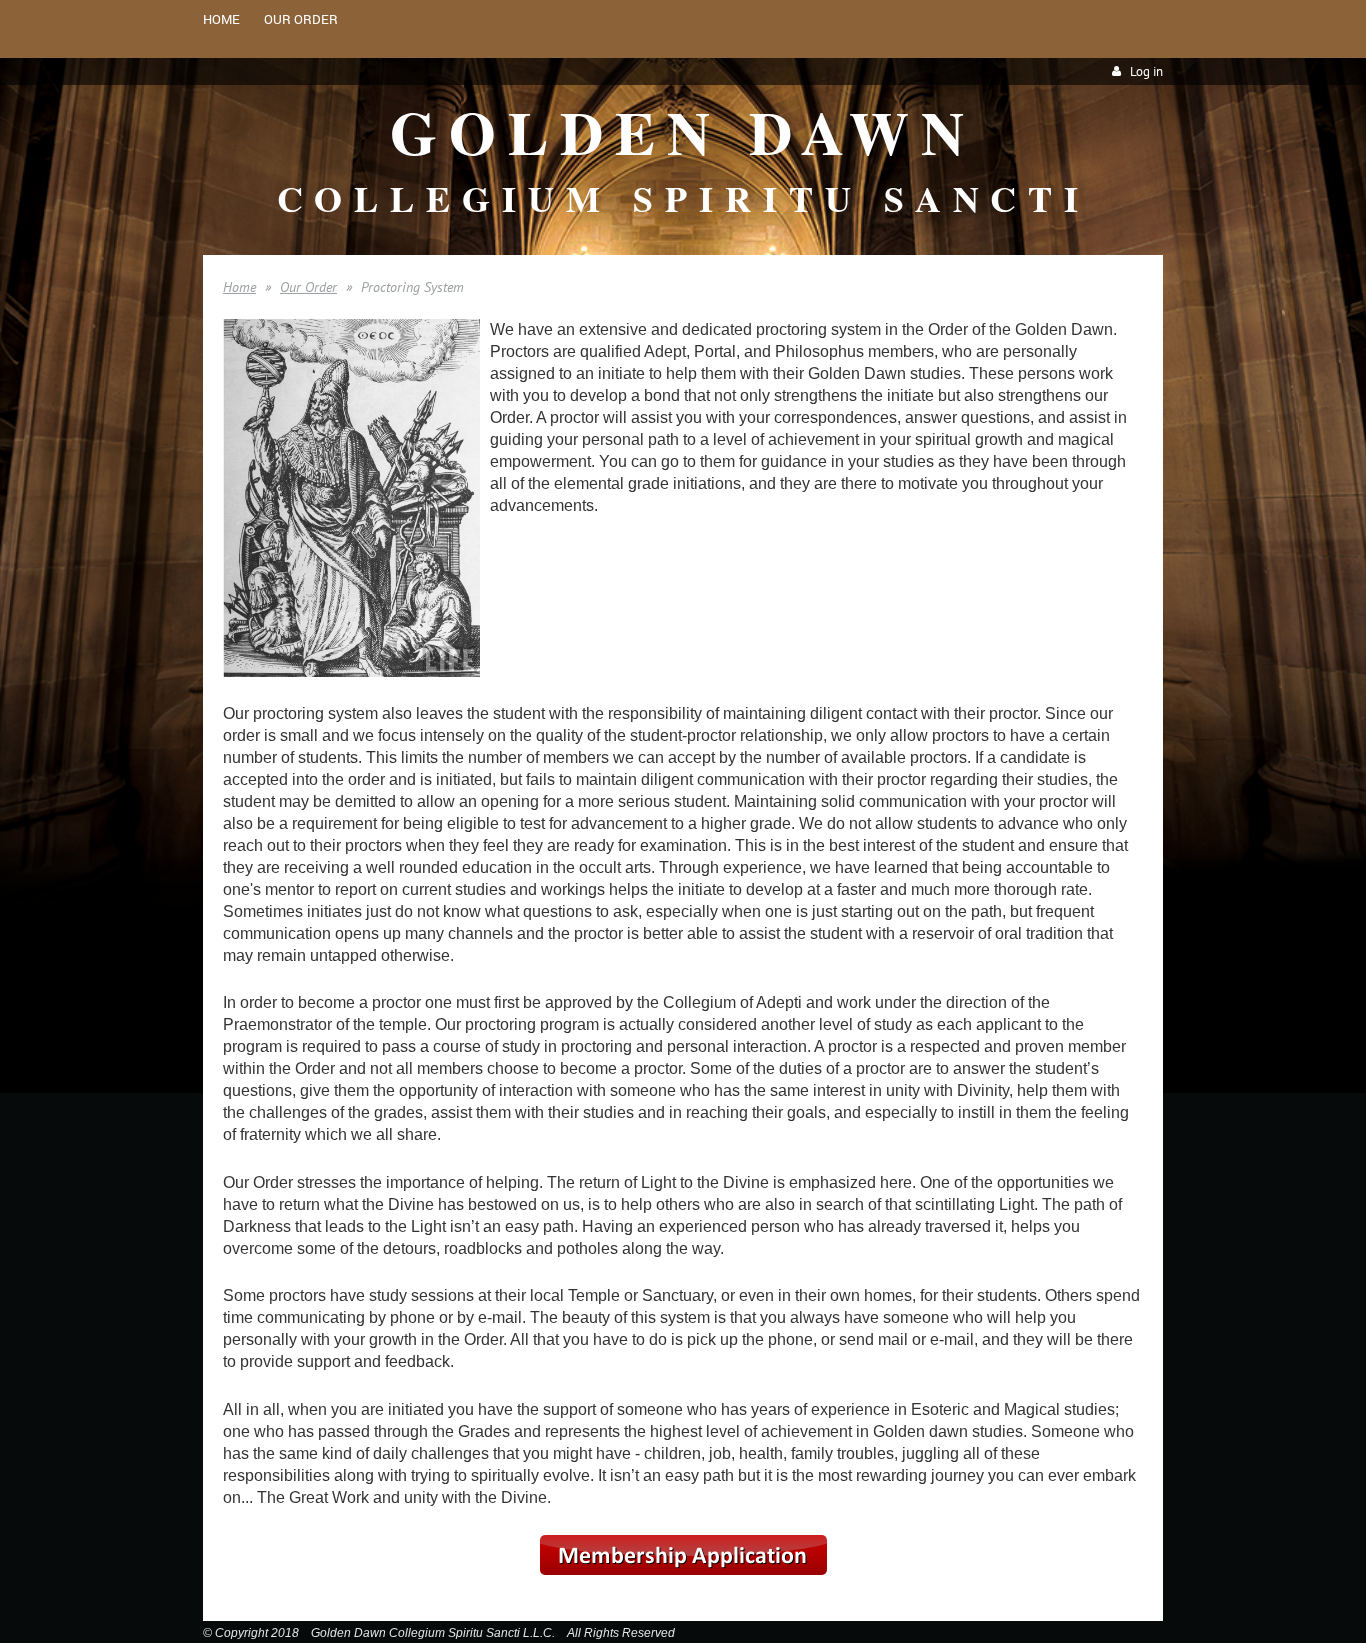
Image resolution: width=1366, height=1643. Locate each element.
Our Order (308, 287)
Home (239, 287)
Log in (1146, 71)
